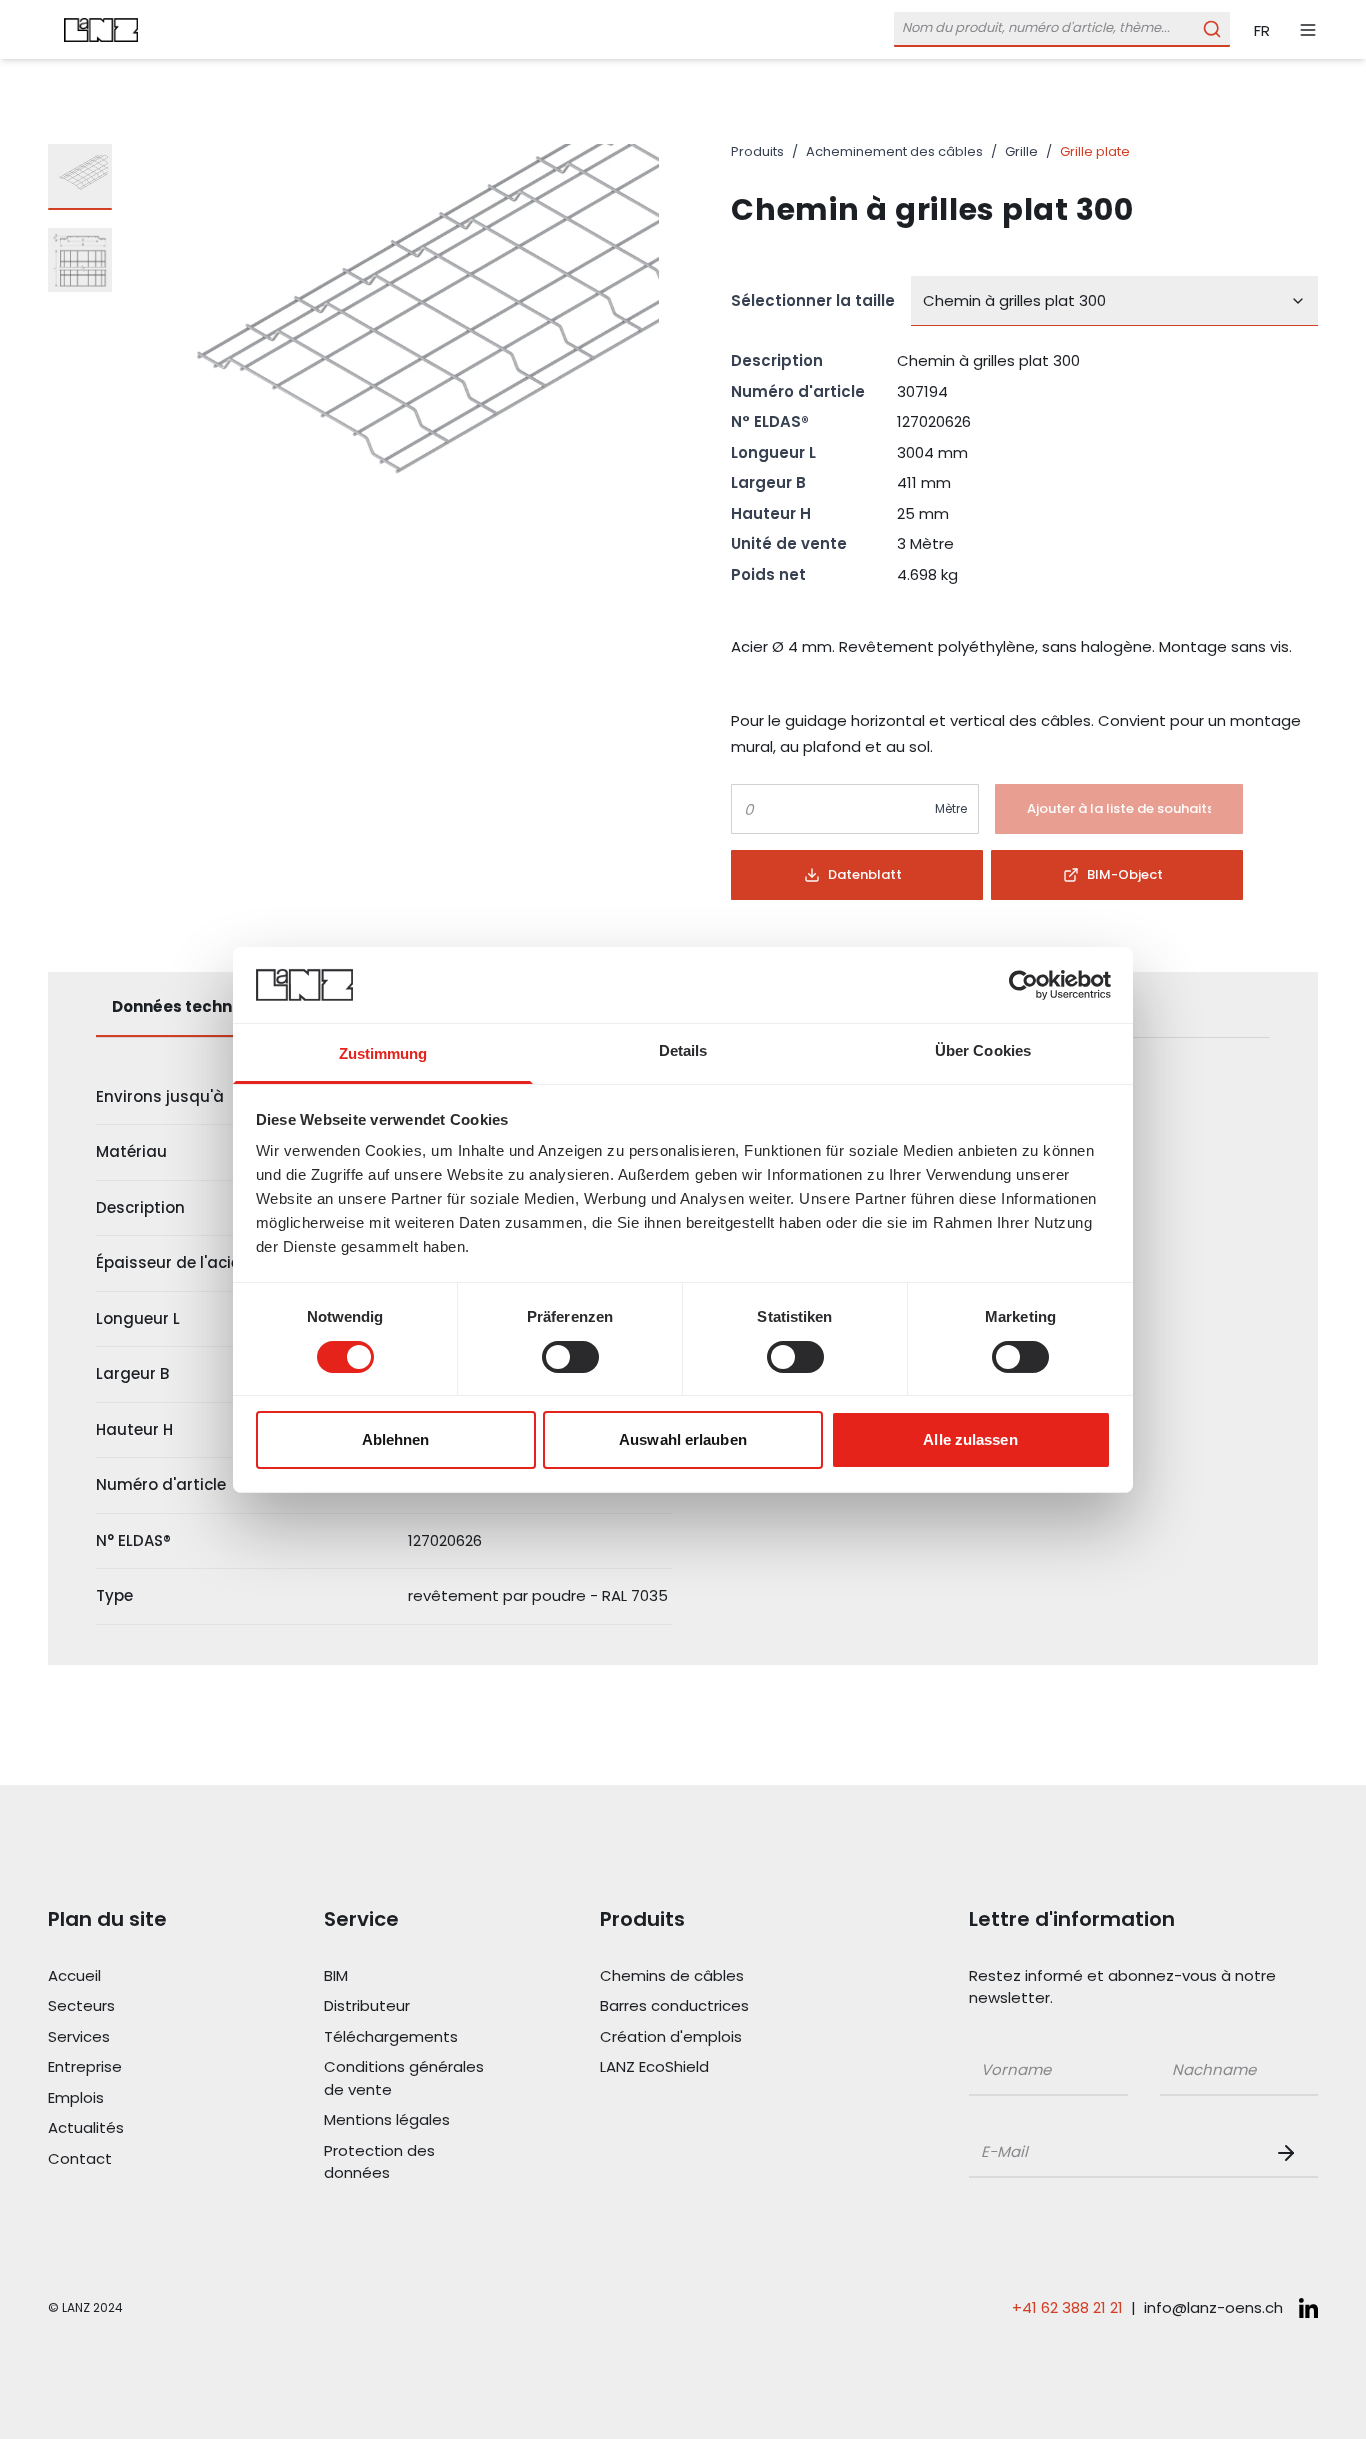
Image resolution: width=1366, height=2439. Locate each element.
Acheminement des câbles (894, 151)
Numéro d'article (798, 391)
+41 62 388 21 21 (1067, 2307)
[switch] (570, 1357)
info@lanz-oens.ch (1213, 2307)
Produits (757, 151)
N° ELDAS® (770, 421)
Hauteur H (771, 513)
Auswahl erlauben (683, 1439)
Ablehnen (396, 1439)
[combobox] (1114, 301)
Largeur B (768, 482)
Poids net (768, 574)
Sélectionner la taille (813, 300)
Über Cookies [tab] (983, 1050)
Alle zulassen (970, 1439)
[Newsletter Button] (1290, 2153)
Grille (1021, 151)
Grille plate (1095, 151)
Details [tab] (683, 1050)
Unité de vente (789, 543)
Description (777, 360)
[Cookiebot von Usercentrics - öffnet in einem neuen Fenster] (1023, 985)
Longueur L (773, 452)
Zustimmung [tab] (383, 1053)
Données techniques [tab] (194, 1006)
